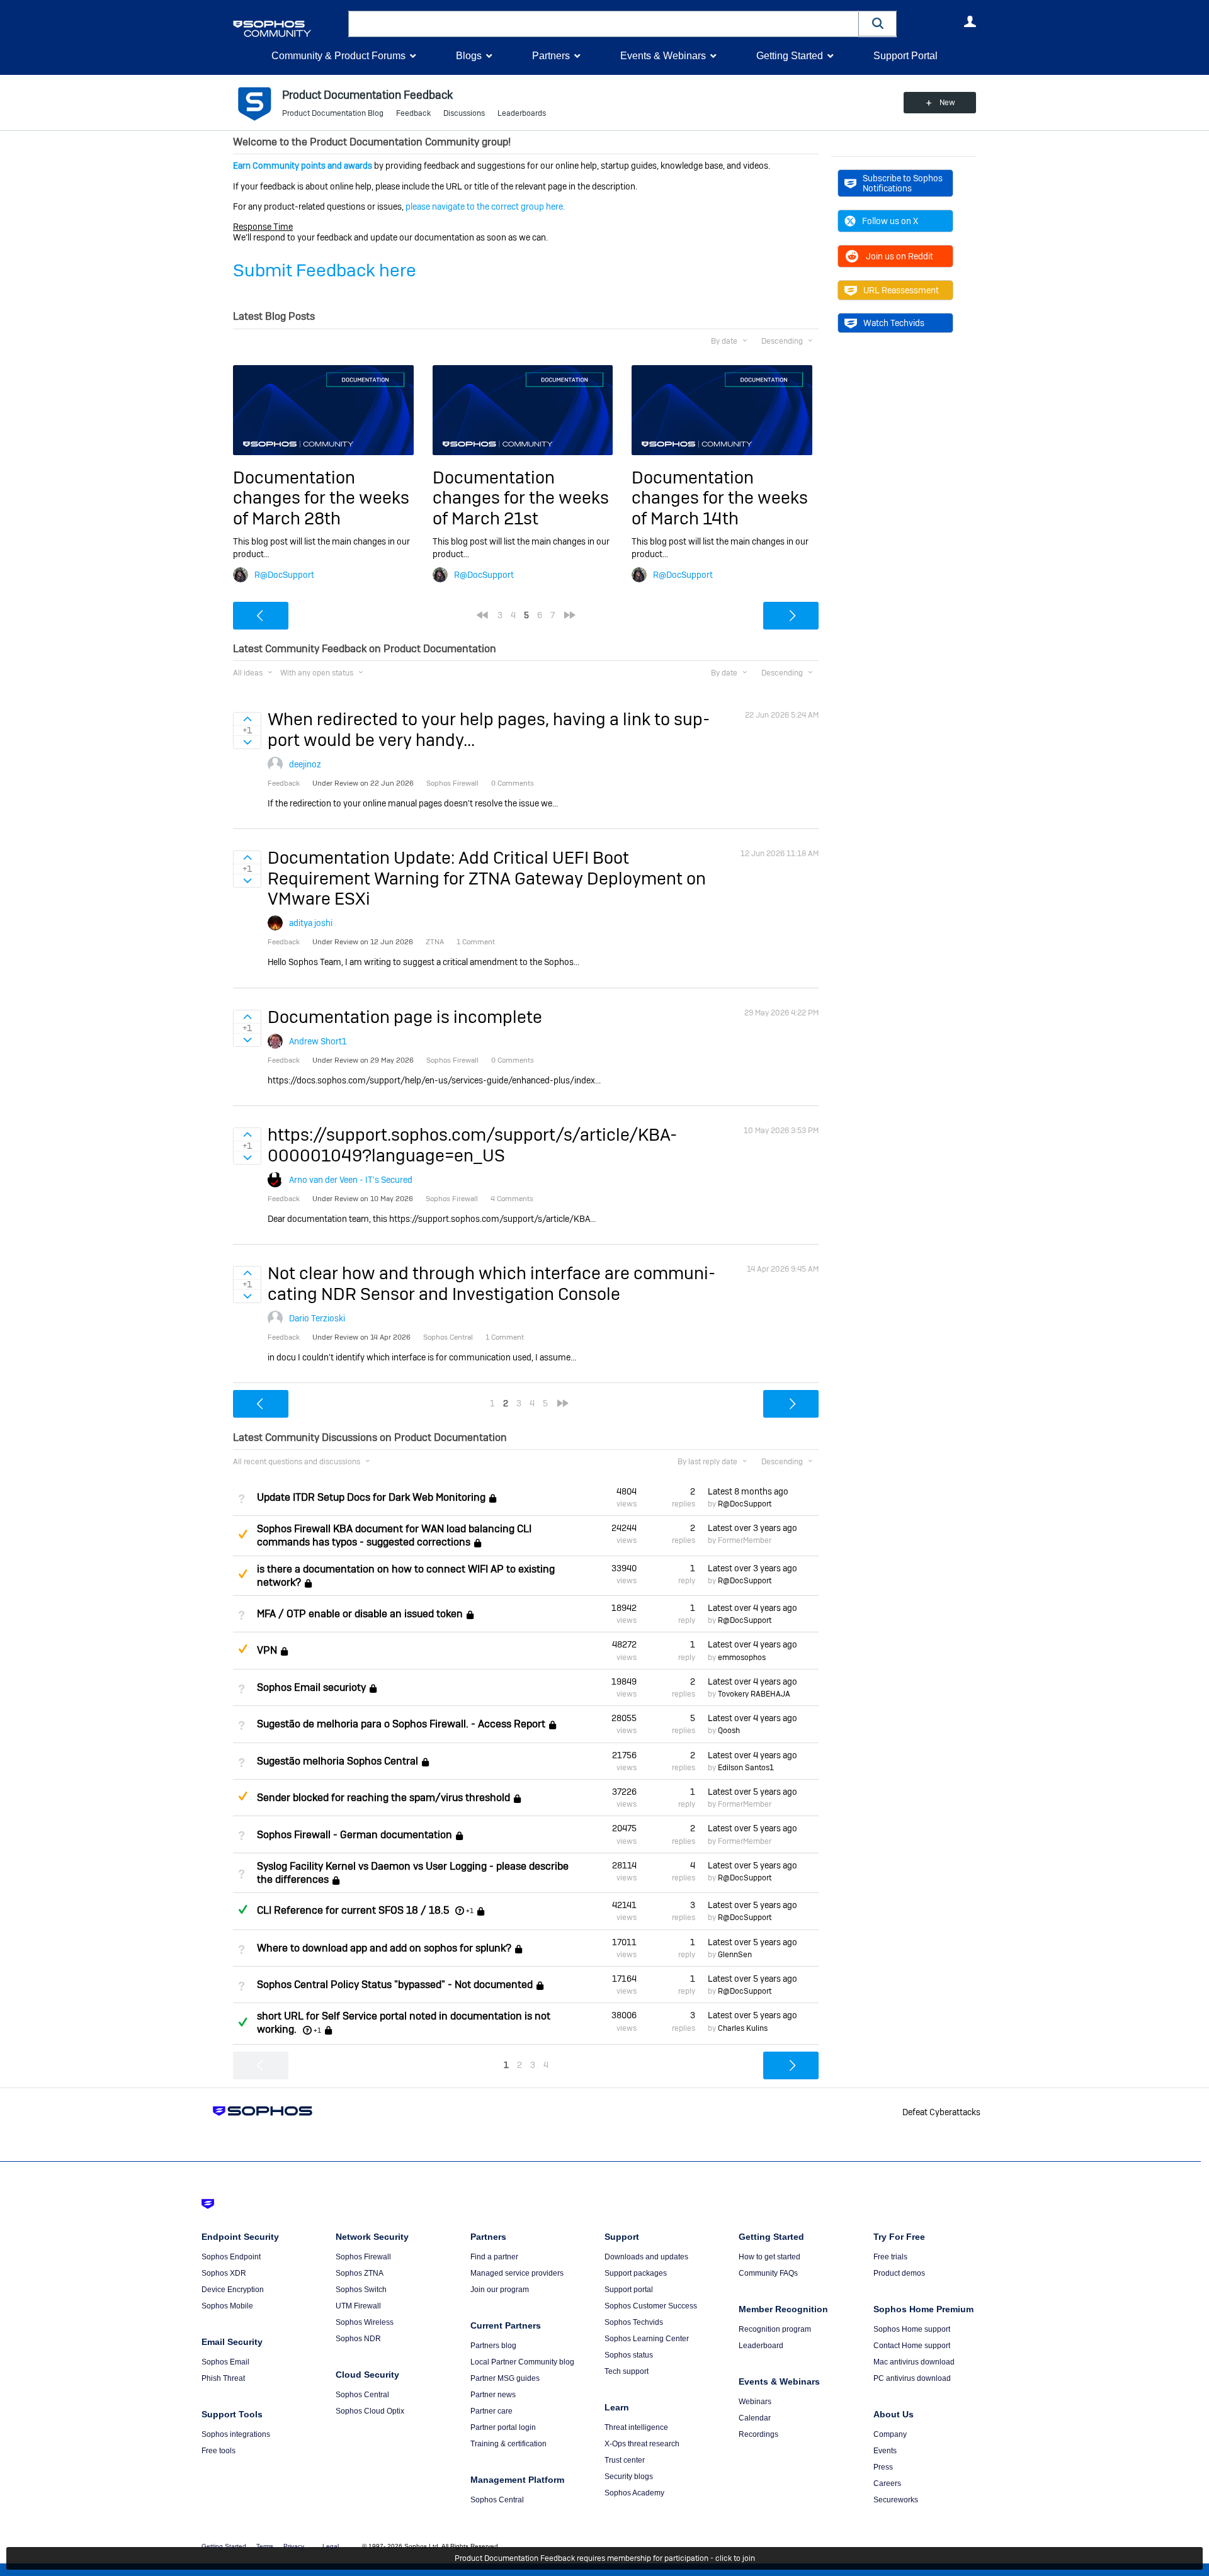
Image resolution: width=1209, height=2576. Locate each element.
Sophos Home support (912, 2329)
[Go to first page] (482, 615)
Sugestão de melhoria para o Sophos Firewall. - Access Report (401, 1724)
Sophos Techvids (634, 2322)
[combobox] (604, 24)
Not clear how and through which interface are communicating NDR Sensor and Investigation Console (491, 1283)
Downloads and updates (646, 2257)
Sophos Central (362, 2395)
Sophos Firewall (363, 2257)
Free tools (219, 2451)
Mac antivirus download (914, 2362)
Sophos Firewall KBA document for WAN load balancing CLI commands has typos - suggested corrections (394, 1535)
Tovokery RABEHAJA (754, 1694)
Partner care (491, 2411)
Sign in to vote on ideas (247, 719)
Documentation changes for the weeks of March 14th (720, 498)
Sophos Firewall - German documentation (355, 1835)
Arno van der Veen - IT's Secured (351, 1180)
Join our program (500, 2290)
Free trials (890, 2257)
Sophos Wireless (365, 2322)
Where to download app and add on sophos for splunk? (384, 1948)
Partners (551, 56)
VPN (267, 1651)
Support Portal (905, 56)
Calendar (755, 2418)
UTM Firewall (358, 2306)
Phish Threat (223, 2378)
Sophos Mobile (227, 2306)
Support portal (629, 2290)
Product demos (899, 2273)
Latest (748, 1491)
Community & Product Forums (338, 56)
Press (883, 2467)
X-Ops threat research (642, 2444)
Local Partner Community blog (522, 2362)
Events (885, 2451)
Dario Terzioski (317, 1318)
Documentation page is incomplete (405, 1017)
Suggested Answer (242, 1534)
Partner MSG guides (505, 2378)
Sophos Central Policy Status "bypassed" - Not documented (395, 1985)
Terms (265, 2546)
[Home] (288, 29)
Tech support (627, 2371)
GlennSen (735, 1955)
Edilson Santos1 (746, 1768)
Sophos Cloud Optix (370, 2411)
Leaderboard (761, 2346)
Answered (242, 1909)
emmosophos (742, 1658)
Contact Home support (912, 2346)
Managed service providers (517, 2273)
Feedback (413, 113)
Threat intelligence (636, 2427)
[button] (878, 24)
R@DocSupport (284, 575)
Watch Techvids (894, 323)
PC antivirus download (912, 2378)
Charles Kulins (743, 2028)
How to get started (769, 2257)
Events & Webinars (663, 56)
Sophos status (629, 2355)
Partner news (493, 2395)
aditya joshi (311, 923)
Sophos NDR (358, 2339)
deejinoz (305, 764)
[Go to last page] (570, 615)
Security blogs (629, 2477)
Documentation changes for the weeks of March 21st (521, 498)
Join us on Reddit (900, 256)
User (970, 21)
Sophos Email (225, 2362)
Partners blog (493, 2346)
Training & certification (508, 2444)
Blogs (469, 56)
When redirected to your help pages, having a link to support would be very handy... (489, 729)
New (947, 103)
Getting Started (790, 56)
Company (890, 2434)
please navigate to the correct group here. (485, 206)
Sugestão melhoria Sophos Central (338, 1761)
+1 (470, 1911)
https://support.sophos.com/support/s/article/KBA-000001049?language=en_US (472, 1145)
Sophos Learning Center (647, 2339)
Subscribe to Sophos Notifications (903, 183)
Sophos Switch (361, 2290)
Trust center (625, 2460)
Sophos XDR (224, 2273)
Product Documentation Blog (333, 113)
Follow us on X (890, 221)
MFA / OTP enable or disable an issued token (360, 1614)
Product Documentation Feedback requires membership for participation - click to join (605, 2558)
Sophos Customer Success (651, 2306)
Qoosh (729, 1731)
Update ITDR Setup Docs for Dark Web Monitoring (371, 1497)
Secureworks (896, 2500)
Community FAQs (768, 2273)
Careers (887, 2483)
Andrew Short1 (318, 1041)
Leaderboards (522, 113)
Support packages (636, 2273)
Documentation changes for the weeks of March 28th (321, 498)
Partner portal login (503, 2427)
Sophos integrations (236, 2434)
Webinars (755, 2402)
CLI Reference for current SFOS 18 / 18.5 (353, 1910)
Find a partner (494, 2257)
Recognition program (775, 2329)
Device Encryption (233, 2290)
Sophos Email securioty (311, 1687)
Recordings (758, 2434)
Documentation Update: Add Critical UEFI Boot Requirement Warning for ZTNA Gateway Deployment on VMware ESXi (487, 878)
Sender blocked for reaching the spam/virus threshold (383, 1798)
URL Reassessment (901, 290)
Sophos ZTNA (360, 2273)
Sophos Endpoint (231, 2257)
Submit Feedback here (325, 270)
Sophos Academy (634, 2493)
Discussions (464, 113)
